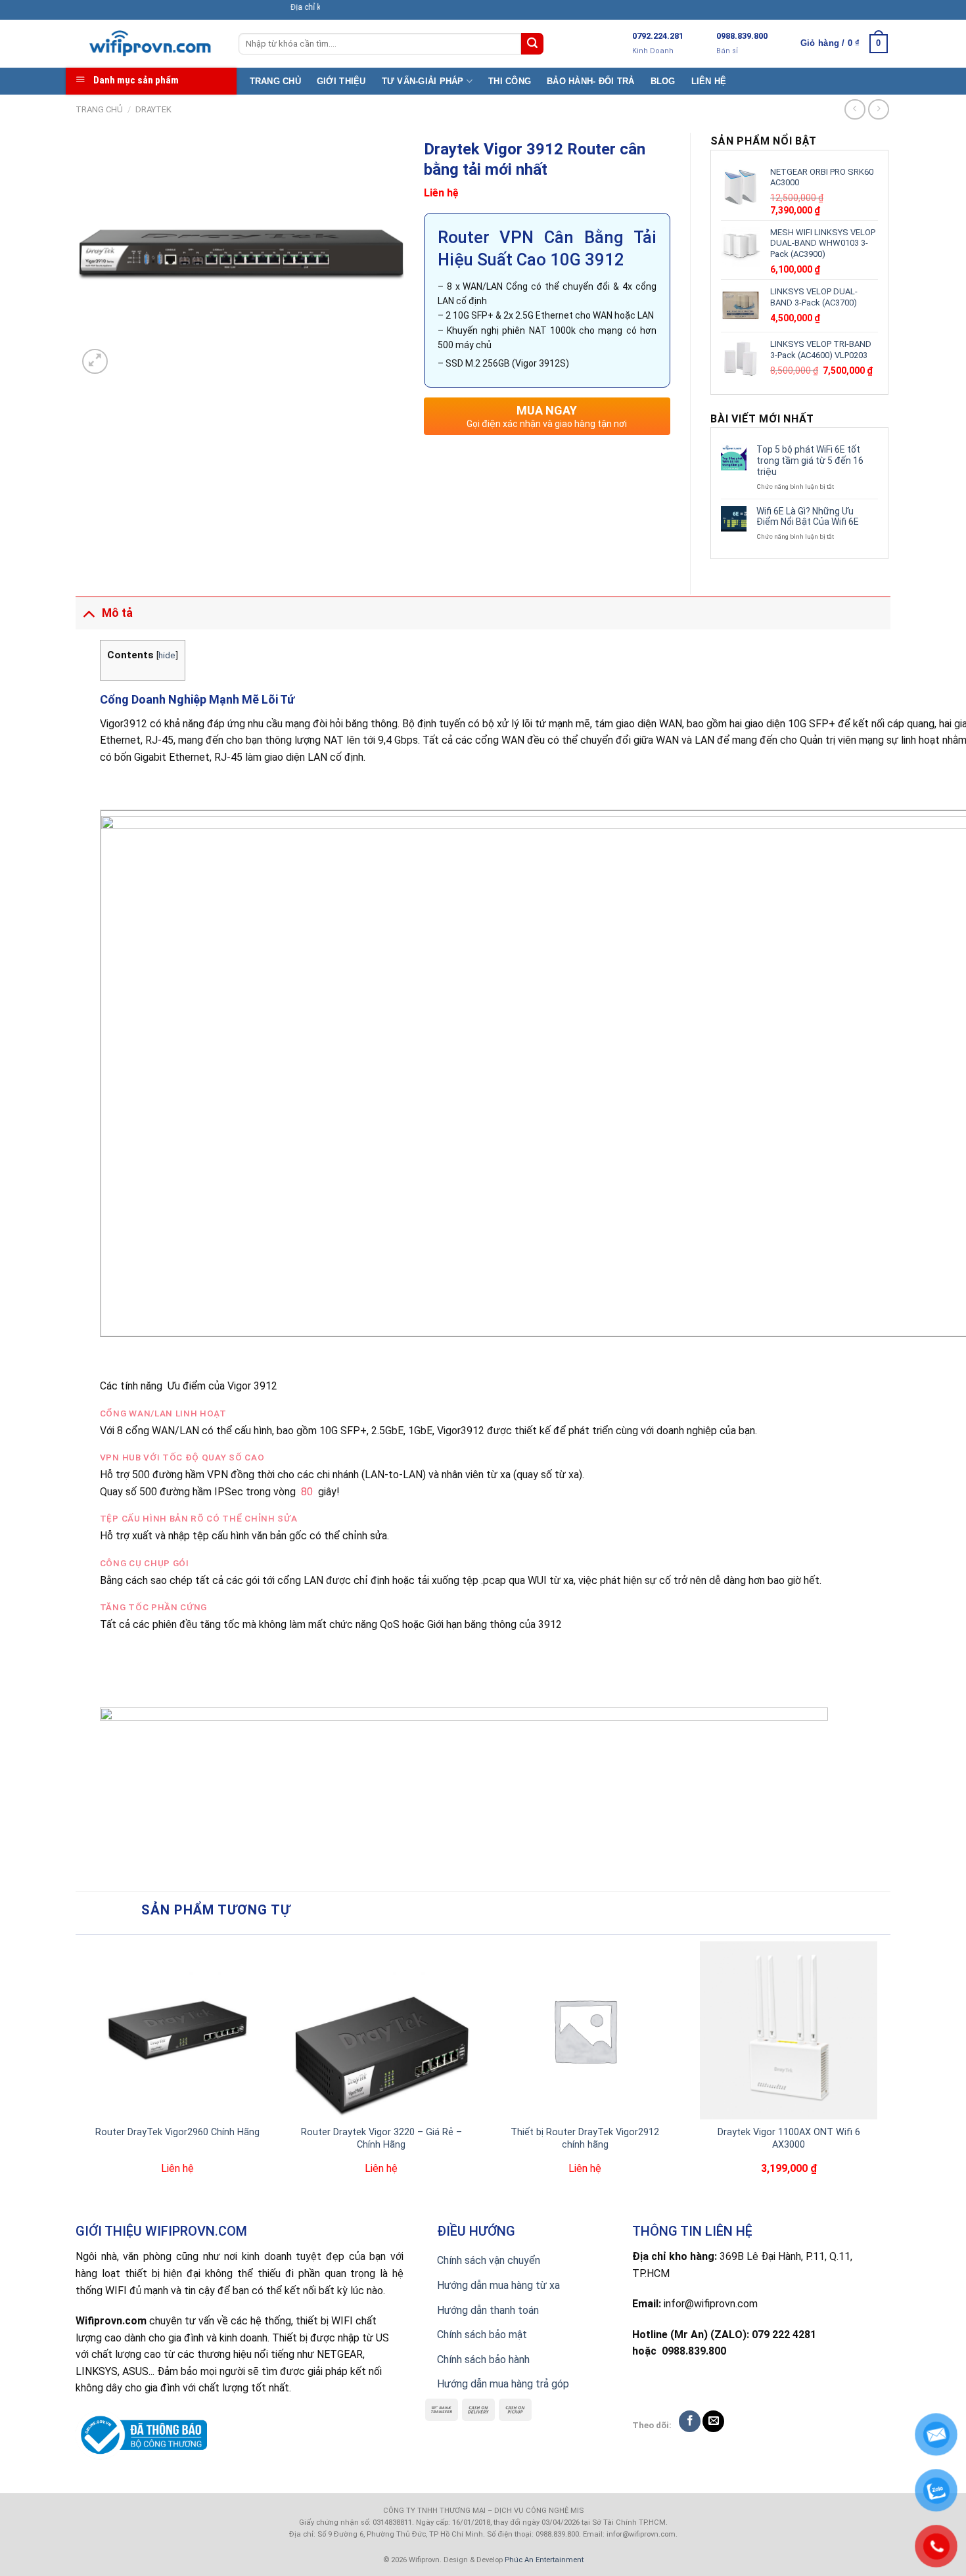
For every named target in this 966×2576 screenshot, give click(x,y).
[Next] (883, 2076)
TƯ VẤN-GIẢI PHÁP (423, 81)
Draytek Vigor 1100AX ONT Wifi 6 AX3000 (789, 2138)
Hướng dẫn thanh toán (488, 2310)
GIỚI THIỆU (341, 81)
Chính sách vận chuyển (489, 2260)
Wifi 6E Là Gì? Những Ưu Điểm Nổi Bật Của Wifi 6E (808, 517)
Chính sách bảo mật (482, 2335)
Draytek (153, 109)
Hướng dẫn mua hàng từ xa (498, 2285)
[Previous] (83, 2076)
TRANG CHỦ (275, 81)
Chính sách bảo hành (483, 2360)
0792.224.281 (658, 36)
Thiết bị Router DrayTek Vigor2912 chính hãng (585, 2138)
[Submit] (532, 44)
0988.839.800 (742, 36)
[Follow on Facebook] (690, 2421)
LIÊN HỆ (709, 81)
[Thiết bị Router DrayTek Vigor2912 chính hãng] (585, 2030)
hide (167, 655)
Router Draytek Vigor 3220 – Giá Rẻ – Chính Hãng (381, 2138)
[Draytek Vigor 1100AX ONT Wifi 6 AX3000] (789, 2030)
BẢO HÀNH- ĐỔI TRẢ (590, 81)
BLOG (663, 81)
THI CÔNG (510, 81)
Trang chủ (99, 109)
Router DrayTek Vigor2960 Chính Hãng (177, 2132)
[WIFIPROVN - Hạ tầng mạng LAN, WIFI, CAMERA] (147, 44)
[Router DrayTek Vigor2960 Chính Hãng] (177, 2030)
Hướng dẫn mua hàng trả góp (503, 2384)
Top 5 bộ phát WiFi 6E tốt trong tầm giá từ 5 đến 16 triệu (810, 461)
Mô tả (117, 613)
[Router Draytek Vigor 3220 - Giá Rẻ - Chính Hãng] (381, 2030)
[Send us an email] (713, 2421)
